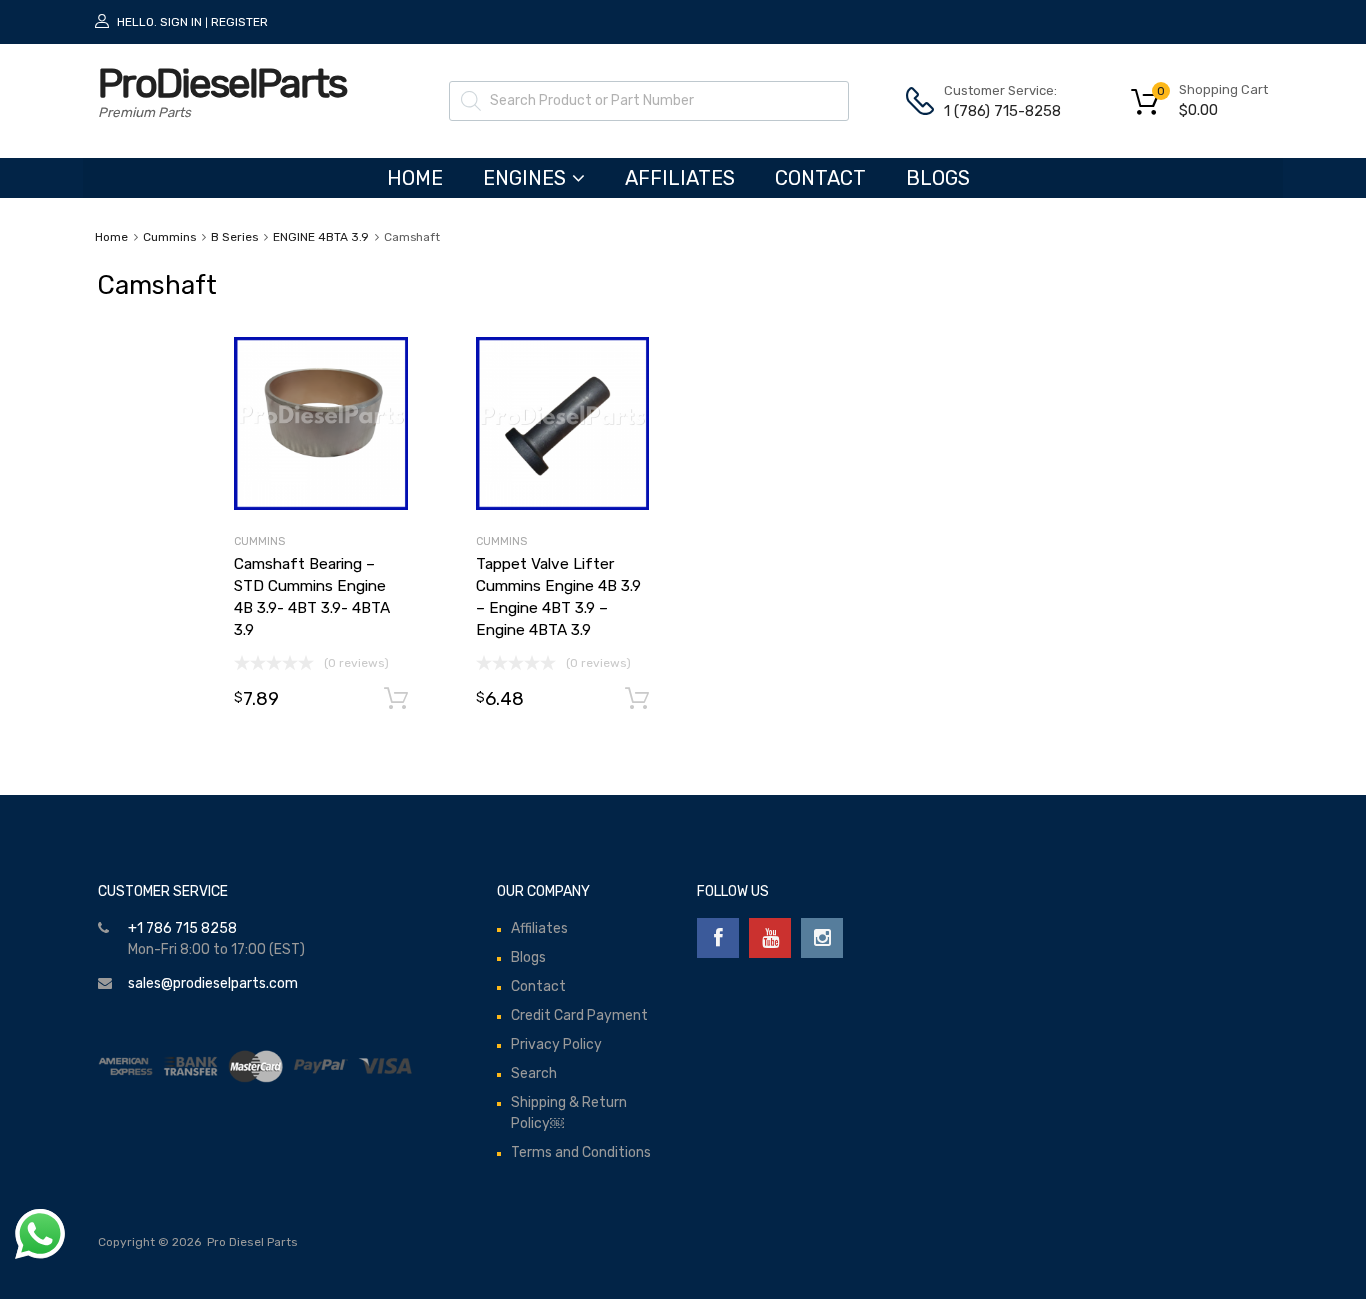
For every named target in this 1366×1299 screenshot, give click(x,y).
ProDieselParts (222, 83)
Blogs (938, 178)
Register (239, 22)
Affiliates (680, 178)
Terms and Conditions (581, 1152)
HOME (415, 178)
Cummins (169, 237)
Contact (820, 178)
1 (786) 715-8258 (993, 111)
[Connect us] (718, 938)
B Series (234, 237)
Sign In (181, 22)
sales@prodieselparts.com (213, 983)
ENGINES (524, 178)
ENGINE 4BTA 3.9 (321, 237)
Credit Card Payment (579, 1015)
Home (111, 237)
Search (534, 1073)
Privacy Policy (556, 1044)
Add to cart (396, 699)
